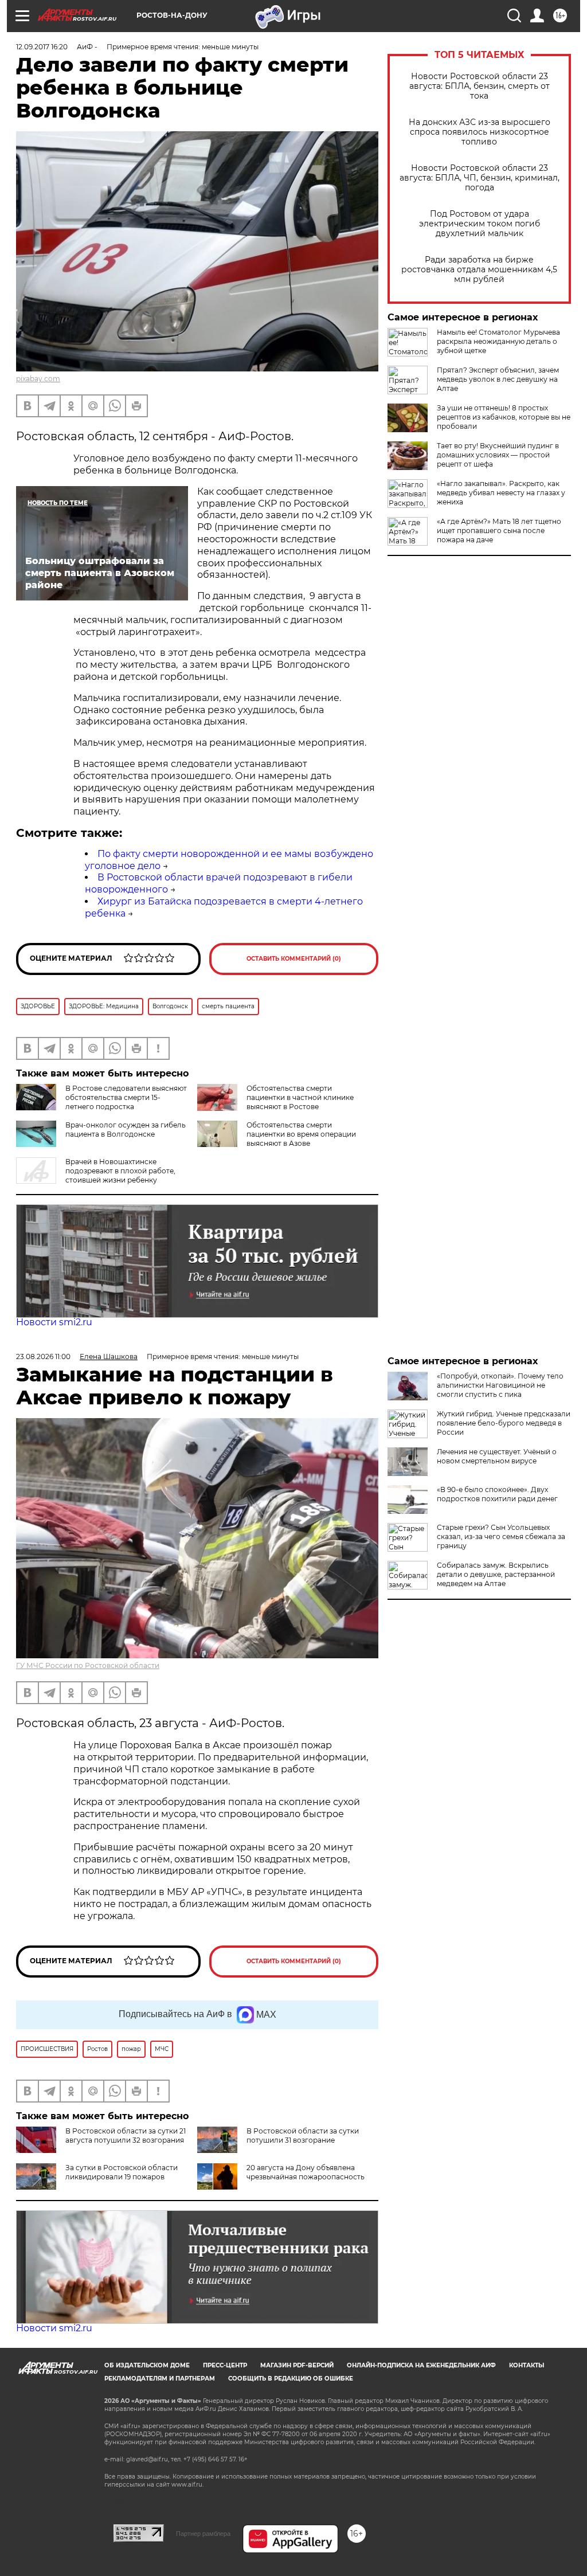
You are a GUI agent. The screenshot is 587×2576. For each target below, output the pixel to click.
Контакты (527, 2365)
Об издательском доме (147, 2365)
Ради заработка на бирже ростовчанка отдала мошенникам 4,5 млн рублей (479, 270)
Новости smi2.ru (54, 1322)
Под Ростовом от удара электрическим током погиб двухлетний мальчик (480, 224)
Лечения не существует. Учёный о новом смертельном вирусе (497, 1456)
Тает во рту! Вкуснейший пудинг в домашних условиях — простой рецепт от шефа (498, 455)
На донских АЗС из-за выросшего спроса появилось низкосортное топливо (480, 132)
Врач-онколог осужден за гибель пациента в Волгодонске (126, 1130)
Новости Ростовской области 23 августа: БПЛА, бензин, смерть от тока (480, 86)
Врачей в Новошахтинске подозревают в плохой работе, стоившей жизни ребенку (120, 1171)
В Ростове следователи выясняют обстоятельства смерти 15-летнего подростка (126, 1097)
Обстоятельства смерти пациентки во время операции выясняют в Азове (301, 1134)
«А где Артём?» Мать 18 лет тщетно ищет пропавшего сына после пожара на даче (499, 531)
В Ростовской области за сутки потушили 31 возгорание (303, 2135)
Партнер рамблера (203, 2534)
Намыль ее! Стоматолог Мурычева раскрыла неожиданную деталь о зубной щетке (498, 341)
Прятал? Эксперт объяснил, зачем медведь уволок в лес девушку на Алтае (498, 379)
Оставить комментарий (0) (294, 959)
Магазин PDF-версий (297, 2365)
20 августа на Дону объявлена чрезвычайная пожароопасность (306, 2172)
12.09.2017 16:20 (42, 47)
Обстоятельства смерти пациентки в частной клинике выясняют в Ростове (300, 1097)
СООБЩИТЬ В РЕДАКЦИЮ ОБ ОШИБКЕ (291, 2379)
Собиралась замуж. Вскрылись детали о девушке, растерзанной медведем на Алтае (496, 1574)
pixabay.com (38, 379)
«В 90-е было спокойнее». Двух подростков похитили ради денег (497, 1494)
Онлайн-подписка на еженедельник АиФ (421, 2365)
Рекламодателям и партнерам (160, 2379)
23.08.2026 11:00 (43, 1356)
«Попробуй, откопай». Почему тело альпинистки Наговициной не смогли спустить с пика (500, 1385)
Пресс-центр (225, 2365)
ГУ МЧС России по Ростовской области (88, 1665)
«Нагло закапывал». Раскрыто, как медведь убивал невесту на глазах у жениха (501, 493)
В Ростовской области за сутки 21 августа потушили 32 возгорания (126, 2135)
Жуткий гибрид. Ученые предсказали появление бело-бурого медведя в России (504, 1423)
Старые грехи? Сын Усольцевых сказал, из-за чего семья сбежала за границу (501, 1536)
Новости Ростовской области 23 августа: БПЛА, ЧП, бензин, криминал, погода (480, 178)
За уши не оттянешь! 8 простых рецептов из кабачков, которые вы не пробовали (504, 417)
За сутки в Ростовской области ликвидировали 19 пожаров (122, 2172)
